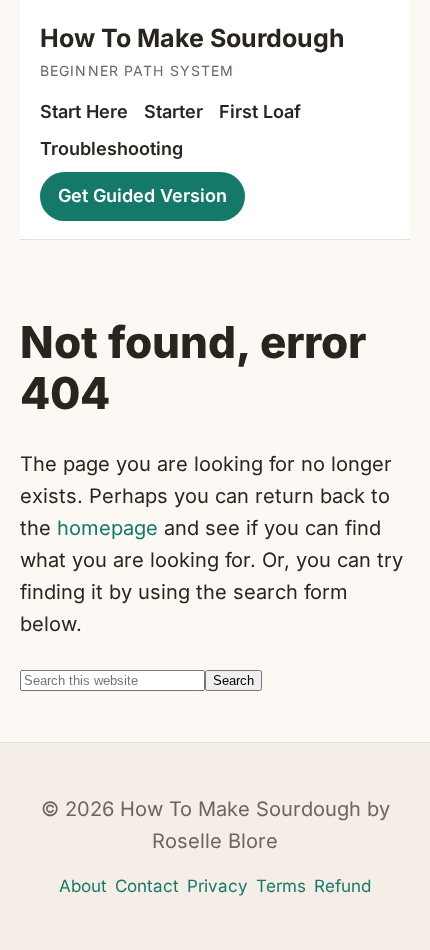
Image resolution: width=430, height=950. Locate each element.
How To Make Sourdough (192, 38)
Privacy (217, 886)
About (83, 886)
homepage (107, 528)
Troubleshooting (111, 148)
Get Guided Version (142, 195)
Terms (281, 886)
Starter (173, 111)
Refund (342, 886)
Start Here (84, 111)
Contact (147, 886)
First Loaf (260, 111)
